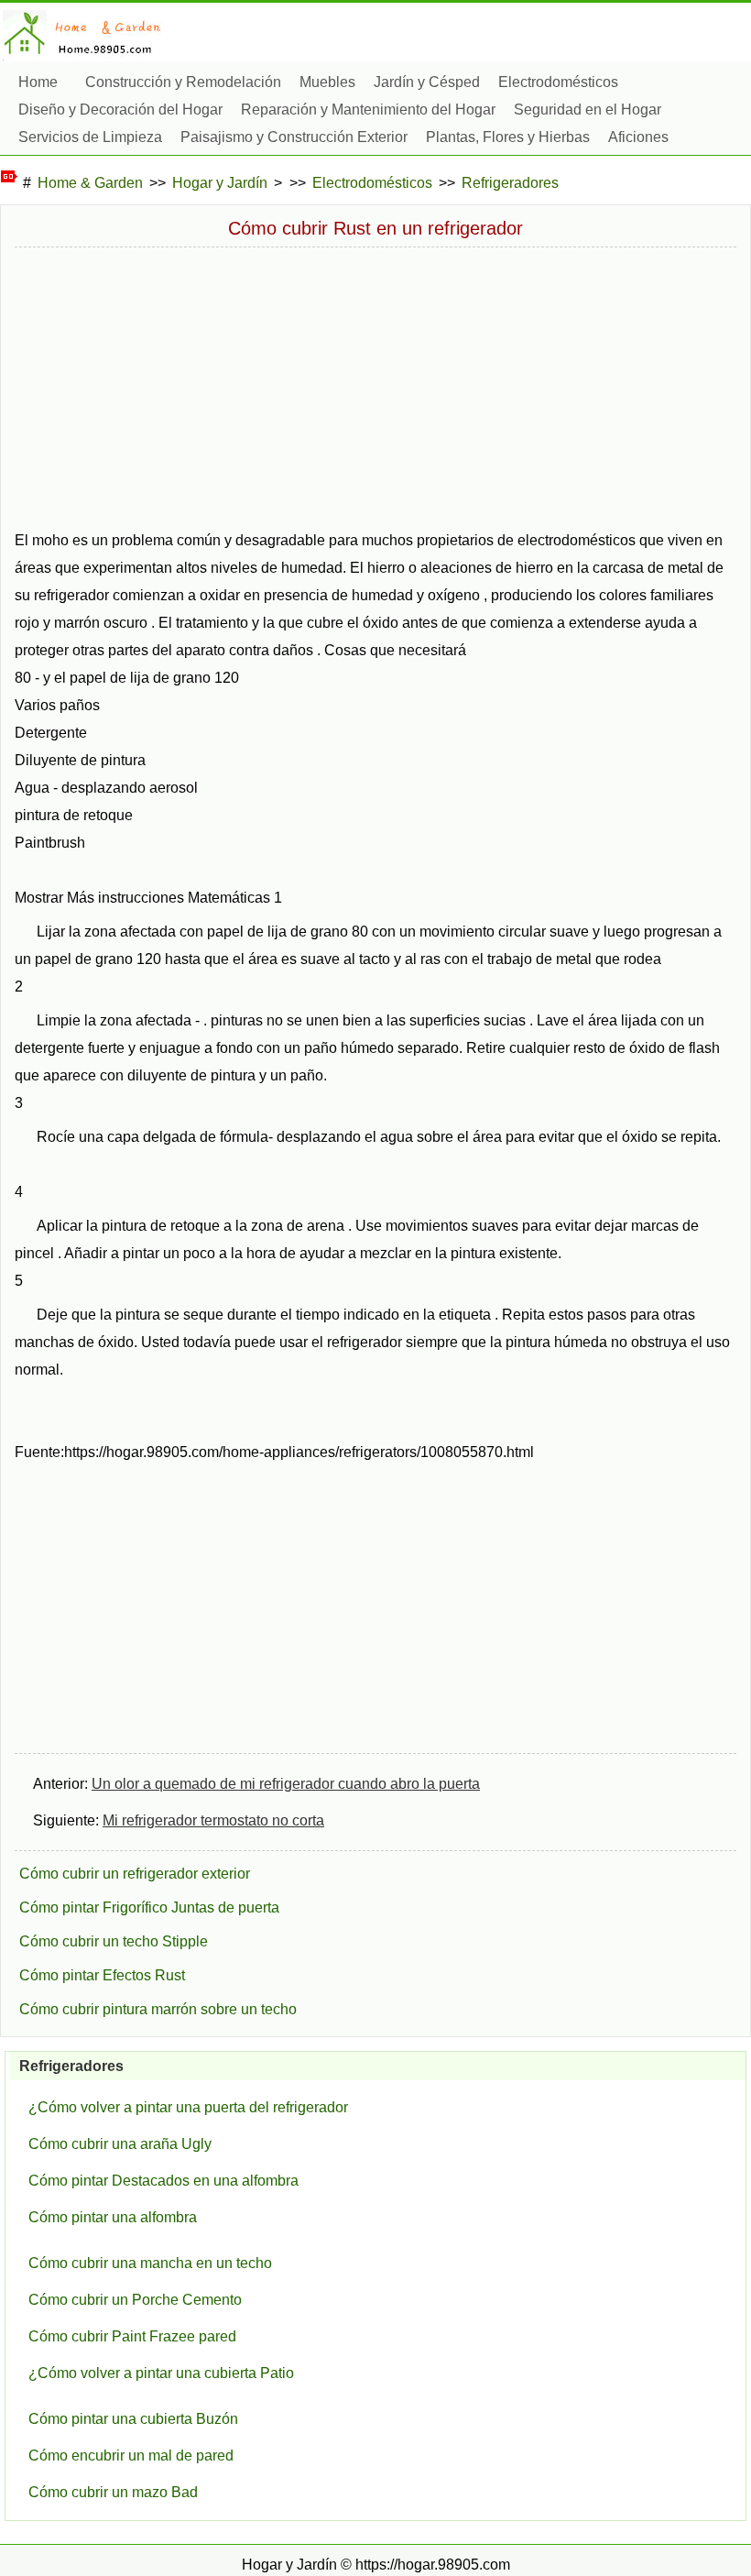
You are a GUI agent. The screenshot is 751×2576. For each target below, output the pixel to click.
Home (38, 82)
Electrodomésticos (558, 82)
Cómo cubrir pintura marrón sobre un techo (158, 2009)
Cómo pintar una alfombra (113, 2217)
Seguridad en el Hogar (588, 110)
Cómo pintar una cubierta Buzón (133, 2419)
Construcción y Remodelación (183, 82)
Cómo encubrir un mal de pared (131, 2455)
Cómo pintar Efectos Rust (102, 1975)
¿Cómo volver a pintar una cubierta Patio (161, 2373)
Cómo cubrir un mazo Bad (113, 2492)
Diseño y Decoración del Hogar (120, 110)
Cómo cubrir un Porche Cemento (135, 2300)
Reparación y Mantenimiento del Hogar (368, 110)
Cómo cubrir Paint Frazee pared (132, 2336)
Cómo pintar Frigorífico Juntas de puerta (149, 1907)
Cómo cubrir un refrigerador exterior (135, 1874)
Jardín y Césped (427, 82)
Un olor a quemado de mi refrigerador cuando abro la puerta (286, 1784)
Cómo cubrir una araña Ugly (120, 2144)
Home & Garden (90, 183)
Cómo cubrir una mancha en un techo (150, 2263)
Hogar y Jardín (220, 183)
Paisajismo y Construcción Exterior (294, 137)
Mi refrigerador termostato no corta (213, 1820)
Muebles (327, 82)
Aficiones (638, 137)
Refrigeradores (510, 183)
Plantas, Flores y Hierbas (508, 137)
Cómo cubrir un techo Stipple (114, 1941)
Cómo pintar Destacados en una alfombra (163, 2181)
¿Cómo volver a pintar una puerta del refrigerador (188, 2107)
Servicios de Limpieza (90, 137)
